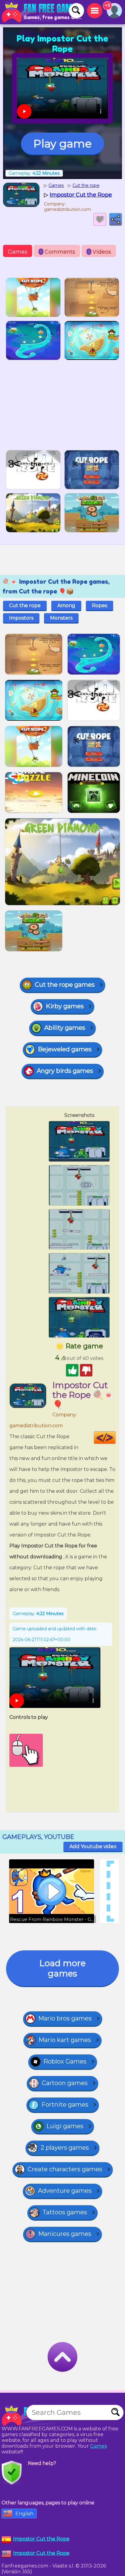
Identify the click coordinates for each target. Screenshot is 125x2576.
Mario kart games (65, 2040)
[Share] (116, 219)
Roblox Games (65, 2061)
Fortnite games (65, 2104)
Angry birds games (65, 1071)
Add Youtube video (93, 1846)
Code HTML (115, 1438)
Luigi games (65, 2126)
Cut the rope (25, 605)
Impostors (21, 618)
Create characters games (65, 2169)
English (24, 2514)
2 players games (65, 2148)
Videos (100, 252)
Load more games (62, 1968)
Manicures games (65, 2234)
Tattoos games (65, 2212)
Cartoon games (65, 2083)
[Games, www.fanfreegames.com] (42, 12)
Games (18, 252)
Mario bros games (65, 2018)
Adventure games (65, 2191)
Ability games (65, 1028)
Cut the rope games (65, 985)
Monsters (61, 618)
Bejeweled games (65, 1049)
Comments (58, 252)
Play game (62, 144)
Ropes (100, 605)
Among (66, 605)
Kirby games (65, 1006)
